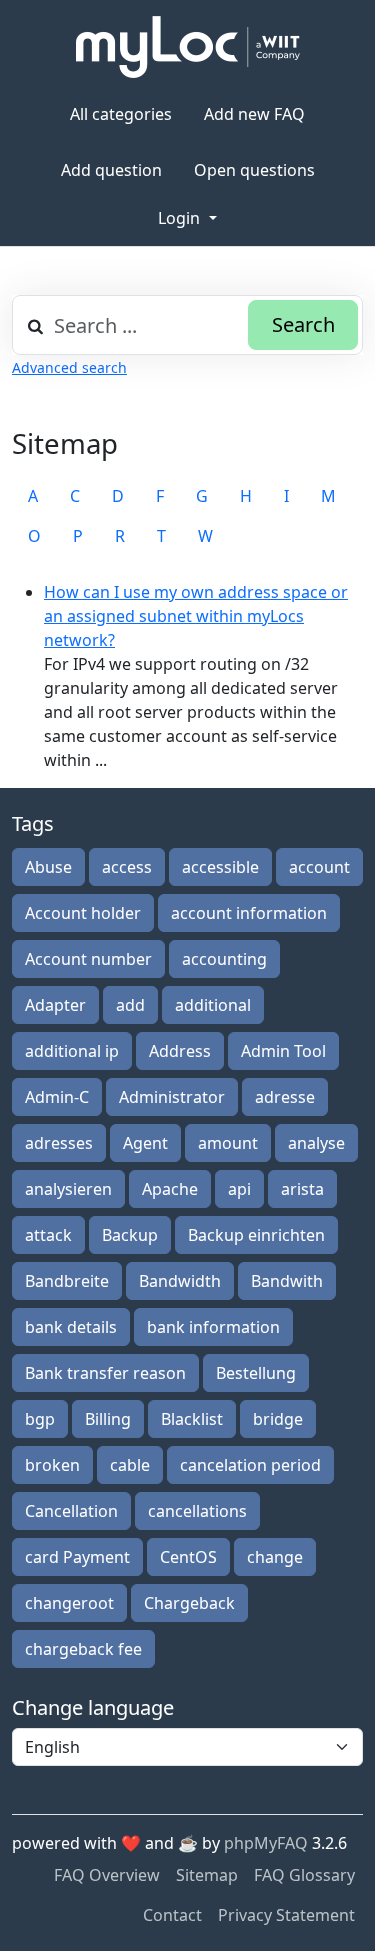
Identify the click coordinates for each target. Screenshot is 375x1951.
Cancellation (71, 1511)
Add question (111, 170)
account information (249, 913)
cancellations (197, 1511)
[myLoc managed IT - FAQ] (188, 47)
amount (228, 1143)
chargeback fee (83, 1649)
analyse (316, 1143)
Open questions (254, 170)
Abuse (48, 867)
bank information (213, 1327)
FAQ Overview (107, 1875)
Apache (170, 1189)
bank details (71, 1327)
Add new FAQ (254, 114)
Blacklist (192, 1419)
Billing (108, 1419)
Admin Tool (283, 1051)
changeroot (69, 1603)
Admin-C (57, 1097)
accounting (224, 959)
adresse (285, 1097)
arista (302, 1189)
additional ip (72, 1051)
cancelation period (250, 1465)
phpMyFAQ (266, 1843)
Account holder (83, 913)
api (239, 1189)
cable (130, 1465)
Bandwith (287, 1281)
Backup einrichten (256, 1235)
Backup (130, 1235)
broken (52, 1465)
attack (48, 1235)
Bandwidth (180, 1281)
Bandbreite (67, 1281)
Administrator (172, 1097)
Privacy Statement (286, 1915)
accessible (220, 867)
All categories (121, 114)
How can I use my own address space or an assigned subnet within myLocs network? (196, 616)
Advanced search (69, 367)
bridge (278, 1419)
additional (213, 1005)
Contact (172, 1915)
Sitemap (207, 1875)
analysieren (68, 1189)
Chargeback (189, 1603)
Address (180, 1051)
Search (303, 324)
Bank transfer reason (105, 1373)
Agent (145, 1143)
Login (181, 218)
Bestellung (256, 1373)
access (127, 867)
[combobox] (187, 325)
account (319, 867)
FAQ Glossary (304, 1875)
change (275, 1557)
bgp (40, 1419)
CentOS (188, 1557)
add (130, 1005)
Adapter (55, 1005)
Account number (88, 959)
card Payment (77, 1557)
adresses (59, 1143)
